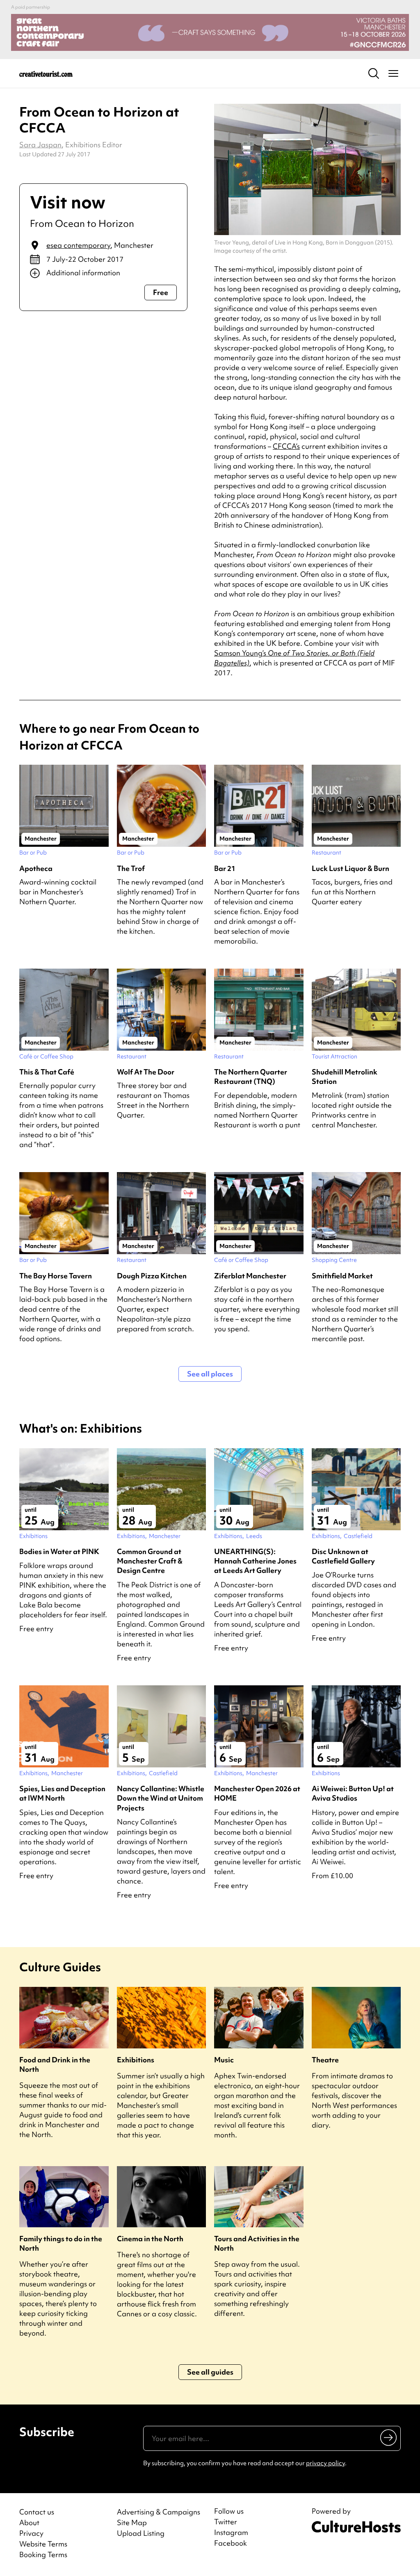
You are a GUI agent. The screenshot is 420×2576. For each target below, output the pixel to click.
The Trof (131, 868)
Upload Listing (141, 2533)
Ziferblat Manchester (250, 1276)
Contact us (37, 2512)
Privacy (31, 2533)
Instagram (231, 2533)
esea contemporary (78, 245)
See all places (210, 1374)
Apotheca (36, 868)
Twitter (226, 2522)
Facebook (231, 2543)
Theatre (325, 2060)
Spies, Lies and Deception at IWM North (62, 1793)
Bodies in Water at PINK (59, 1551)
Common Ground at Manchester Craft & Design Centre (150, 1561)
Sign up (389, 2437)
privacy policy (325, 2463)
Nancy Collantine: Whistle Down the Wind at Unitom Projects (161, 1798)
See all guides (210, 2372)
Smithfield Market (342, 1276)
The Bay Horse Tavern (56, 1276)
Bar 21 (225, 868)
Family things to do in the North (61, 2243)
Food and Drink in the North (55, 2064)
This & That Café (47, 1072)
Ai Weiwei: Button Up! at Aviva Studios (353, 1793)
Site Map (132, 2522)
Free (161, 292)
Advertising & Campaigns (159, 2512)
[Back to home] (46, 73)
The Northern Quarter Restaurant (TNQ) (251, 1077)
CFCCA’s (286, 446)
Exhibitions (136, 2060)
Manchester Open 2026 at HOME (257, 1793)
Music (224, 2060)
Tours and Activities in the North (257, 2243)
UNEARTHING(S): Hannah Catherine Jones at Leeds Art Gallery (255, 1561)
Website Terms (43, 2544)
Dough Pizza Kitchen (152, 1276)
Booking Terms (43, 2554)
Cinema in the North (150, 2239)
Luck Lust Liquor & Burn (350, 868)
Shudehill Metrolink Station (345, 1077)
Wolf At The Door (146, 1072)
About (29, 2522)
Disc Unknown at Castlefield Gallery (343, 1556)
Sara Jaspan (40, 145)
